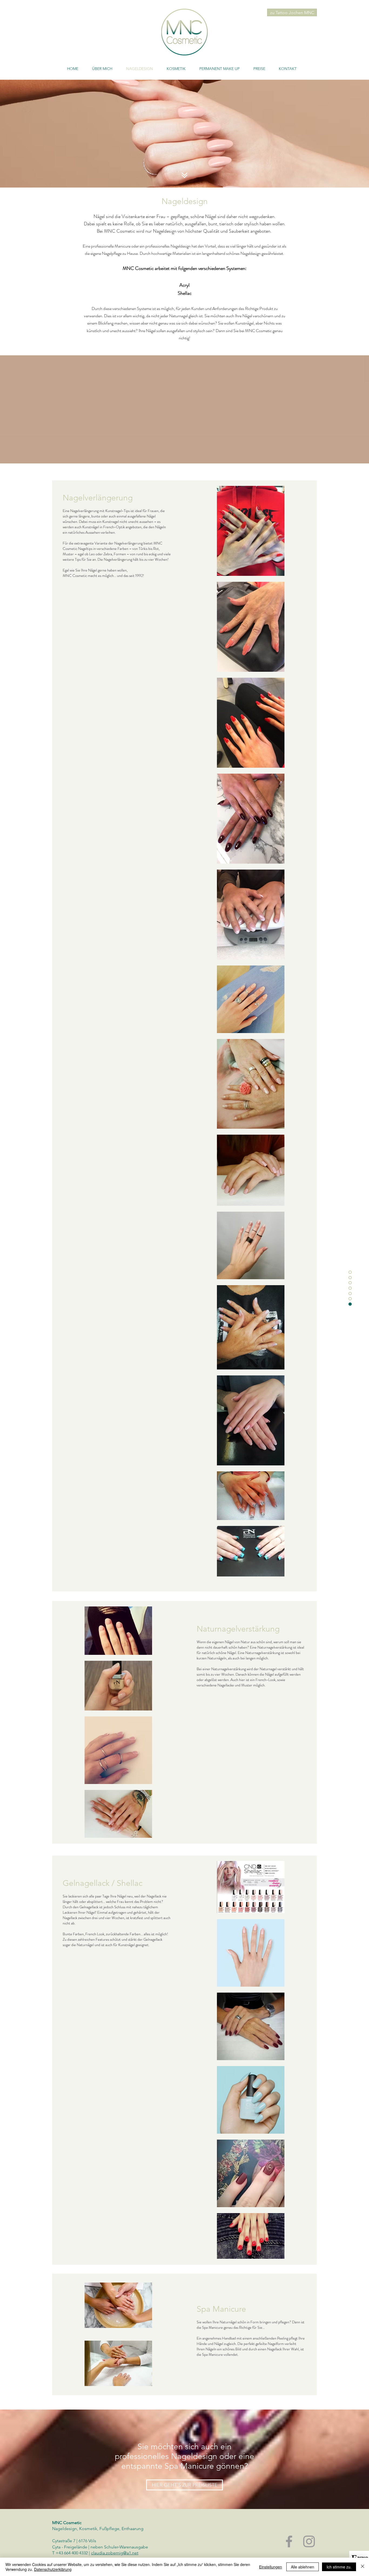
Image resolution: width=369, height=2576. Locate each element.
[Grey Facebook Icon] (289, 2541)
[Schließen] (363, 2567)
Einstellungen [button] (271, 2567)
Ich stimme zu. (339, 2567)
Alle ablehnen (303, 2567)
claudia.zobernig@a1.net (115, 2553)
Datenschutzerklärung (53, 2569)
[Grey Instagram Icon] (309, 2541)
